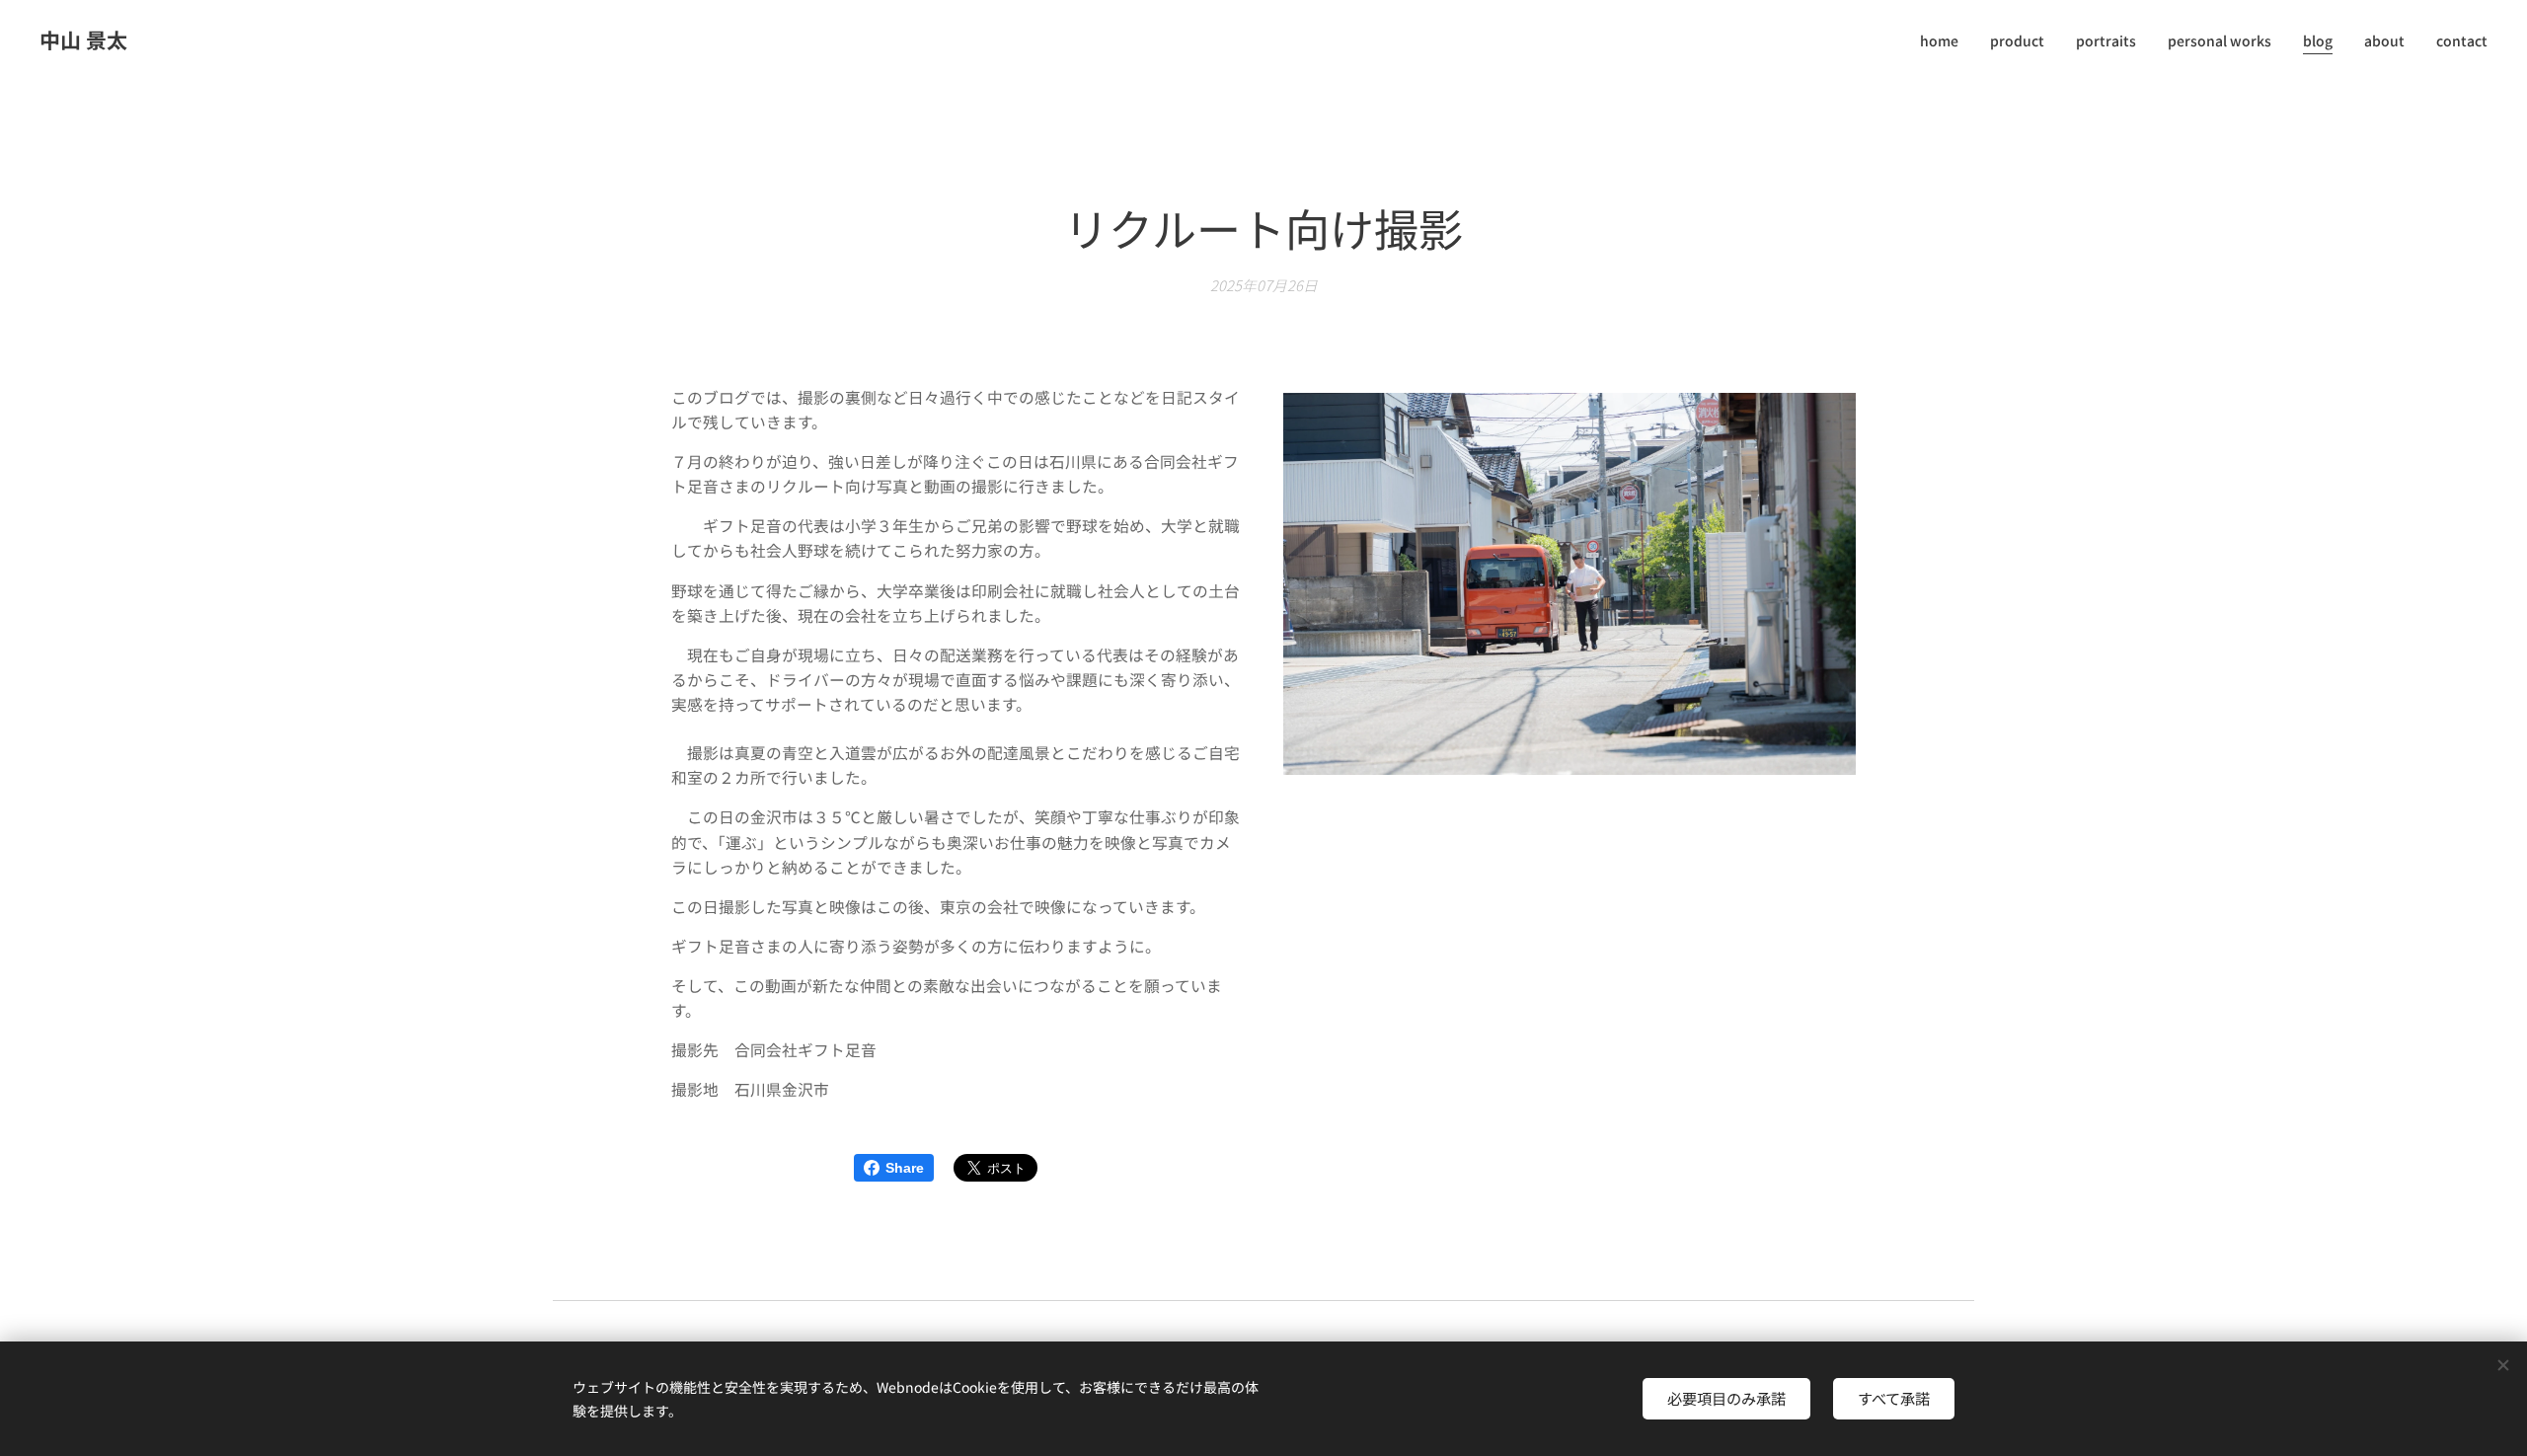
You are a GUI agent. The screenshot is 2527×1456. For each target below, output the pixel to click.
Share (905, 1168)
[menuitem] (1945, 40)
